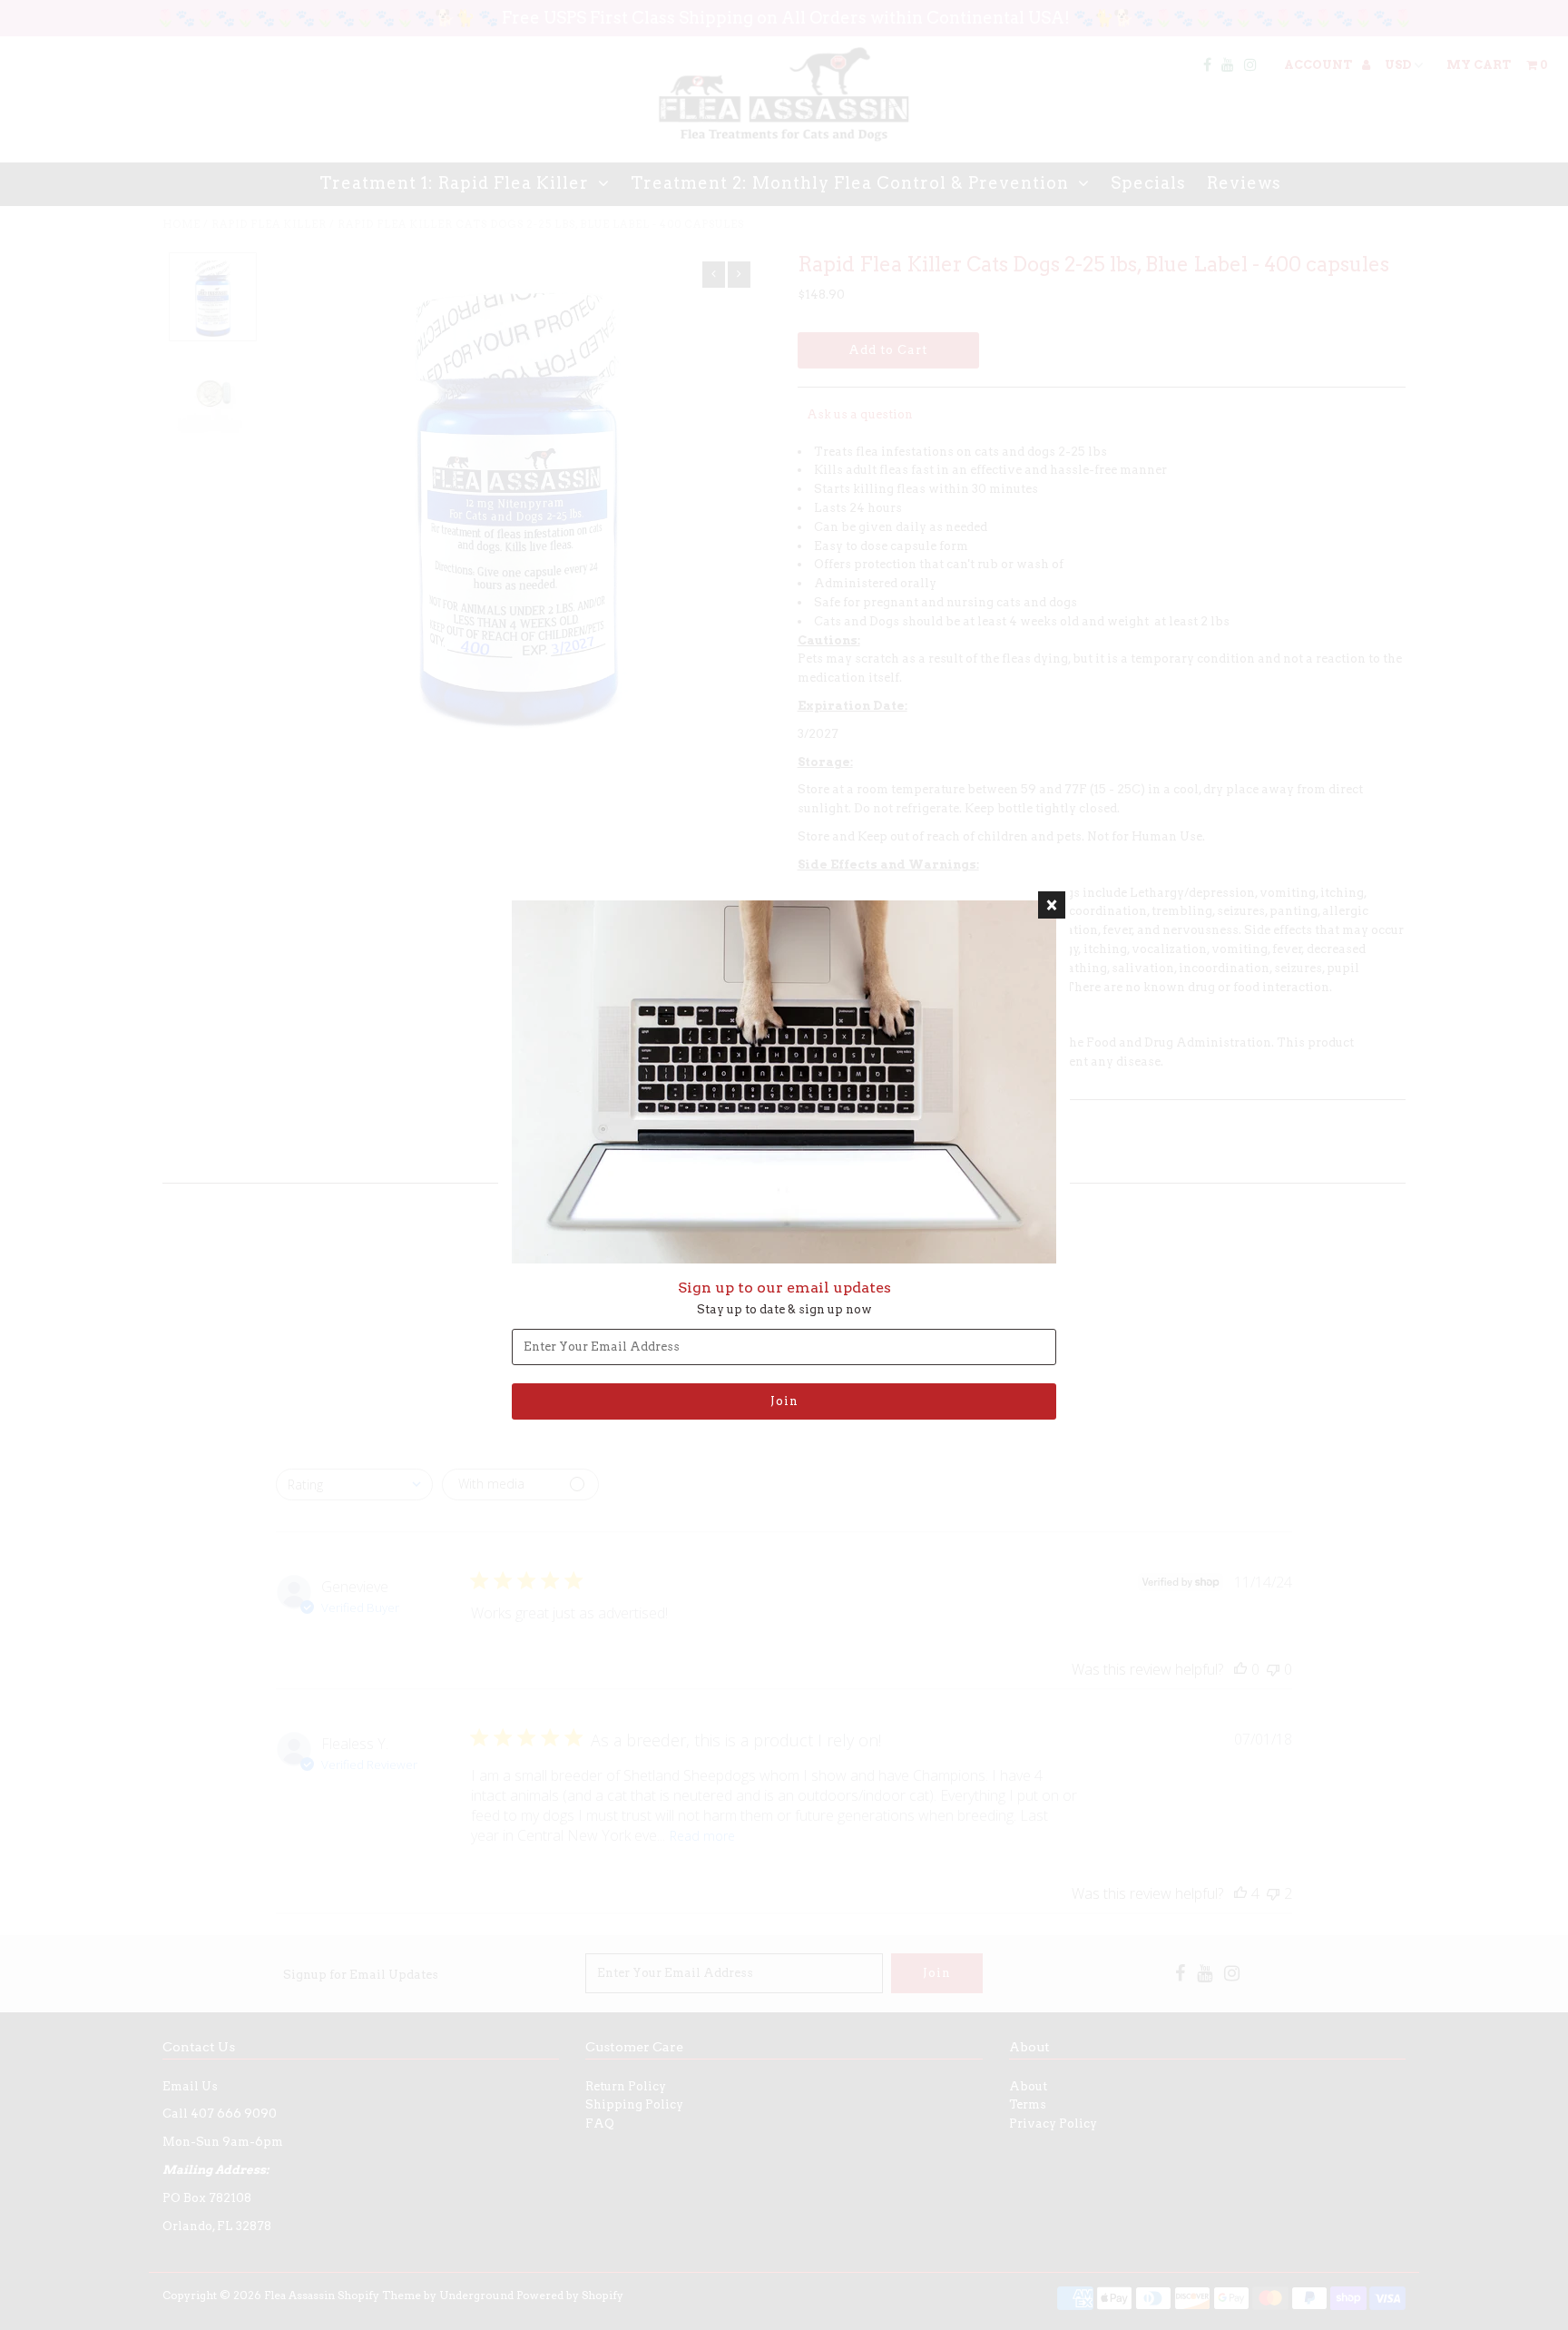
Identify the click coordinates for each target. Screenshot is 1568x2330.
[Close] (1052, 905)
